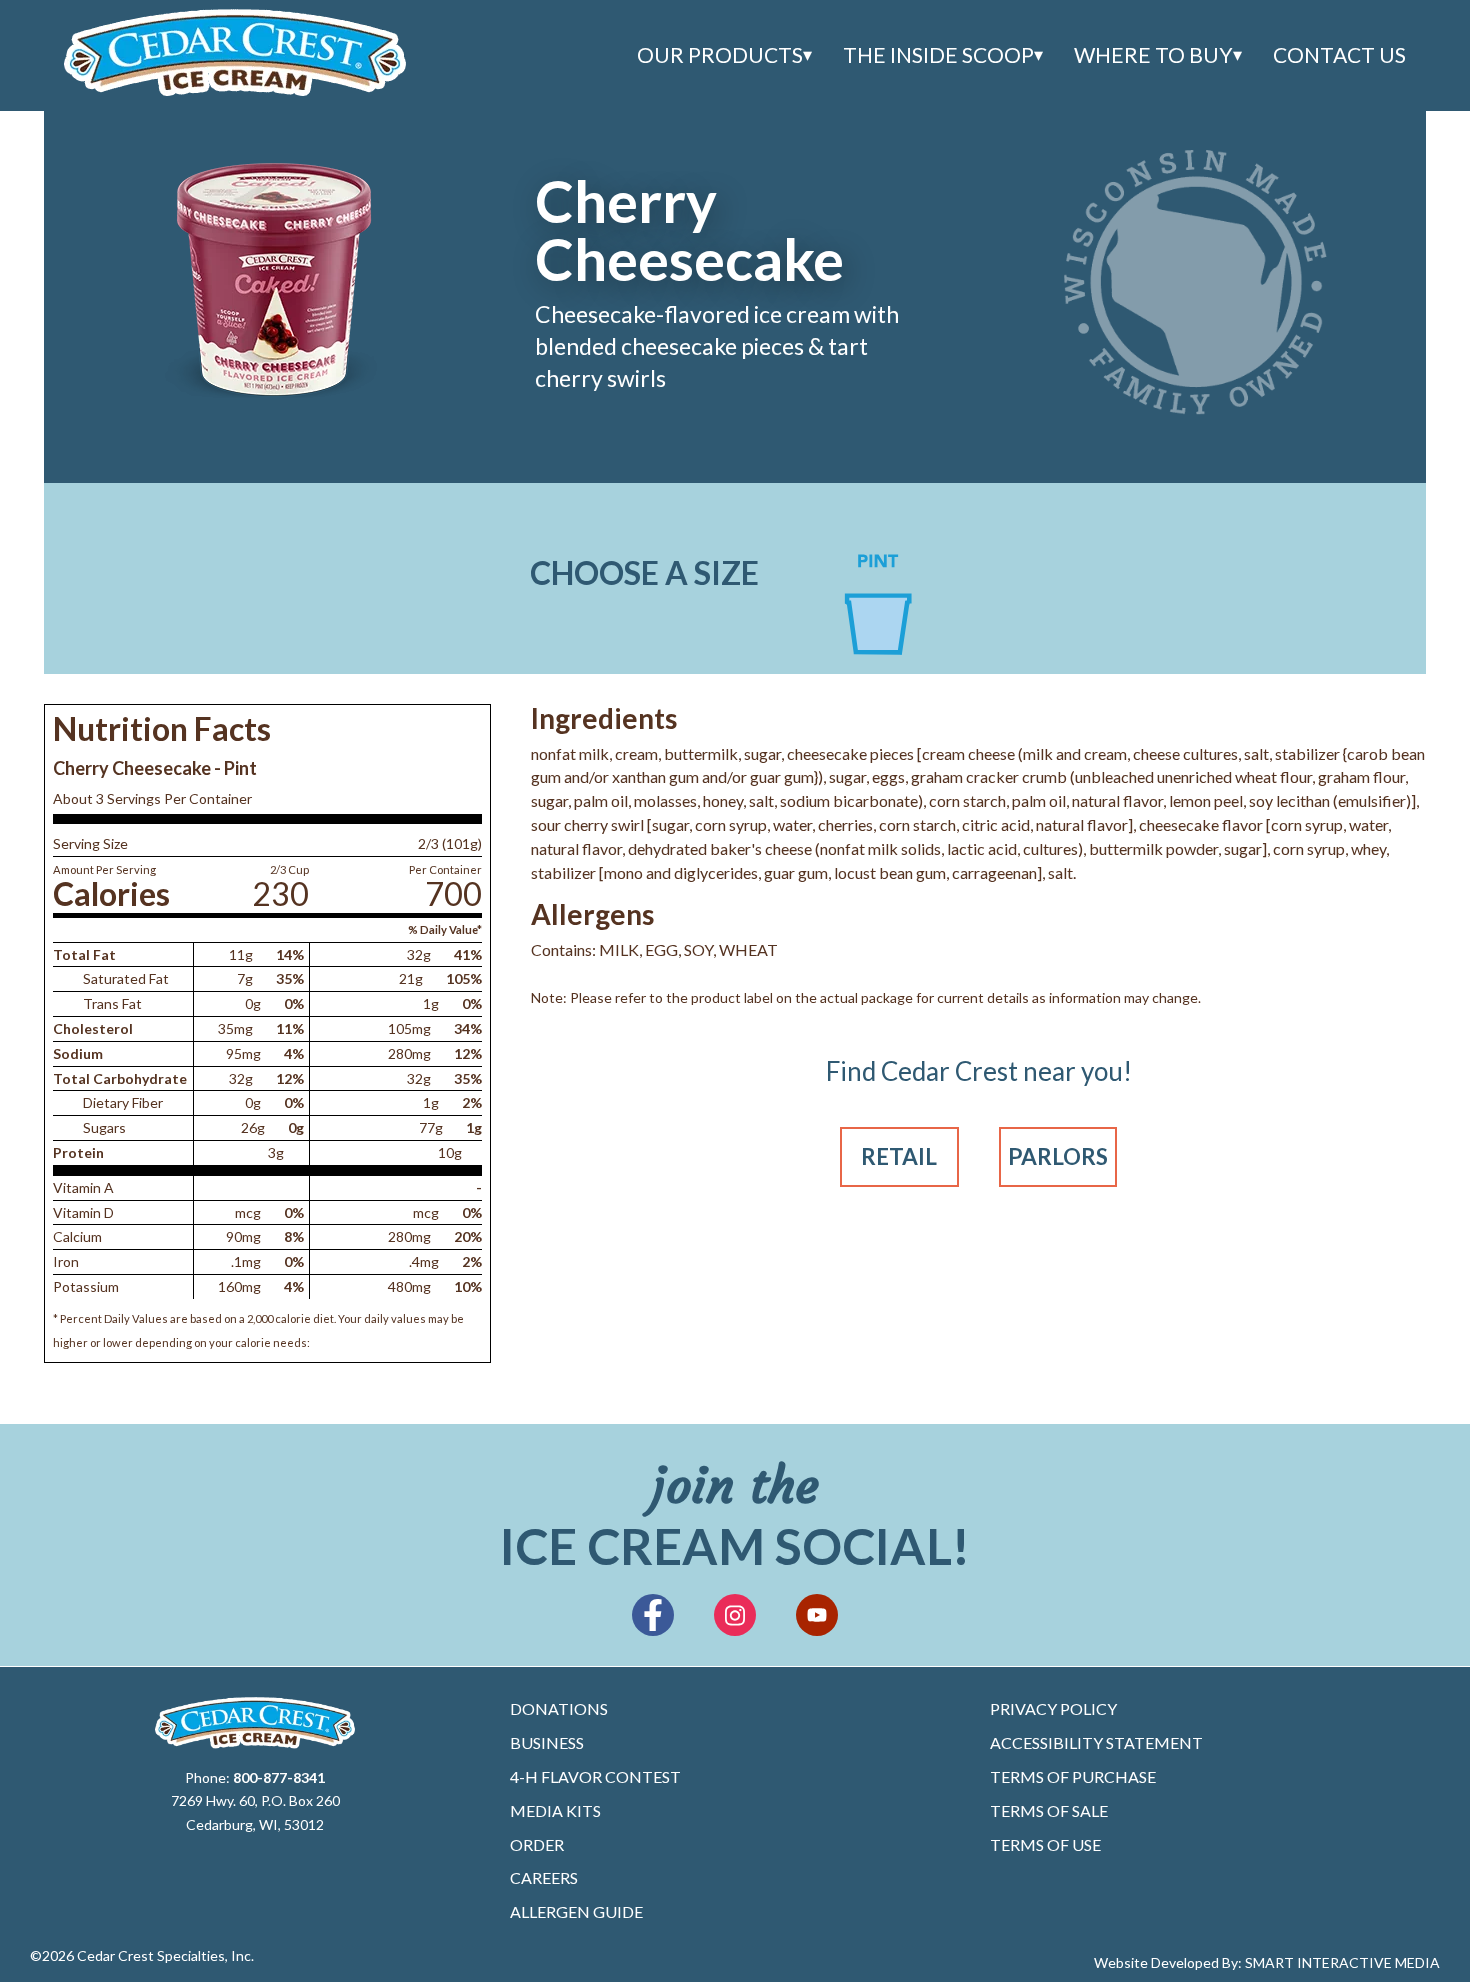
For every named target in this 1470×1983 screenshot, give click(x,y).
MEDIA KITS (555, 1810)
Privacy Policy (1053, 1708)
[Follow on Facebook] (653, 1615)
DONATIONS (559, 1708)
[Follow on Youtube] (817, 1615)
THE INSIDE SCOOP (938, 55)
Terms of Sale (1049, 1810)
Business (547, 1742)
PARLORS (1058, 1156)
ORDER (537, 1844)
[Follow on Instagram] (735, 1615)
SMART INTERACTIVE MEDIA (1342, 1962)
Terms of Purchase (1073, 1776)
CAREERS (544, 1877)
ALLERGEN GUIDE (576, 1911)
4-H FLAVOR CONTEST (595, 1776)
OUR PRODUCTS (720, 55)
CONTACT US (1339, 55)
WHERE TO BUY (1153, 55)
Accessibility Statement (1096, 1742)
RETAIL (899, 1156)
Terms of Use (1045, 1844)
